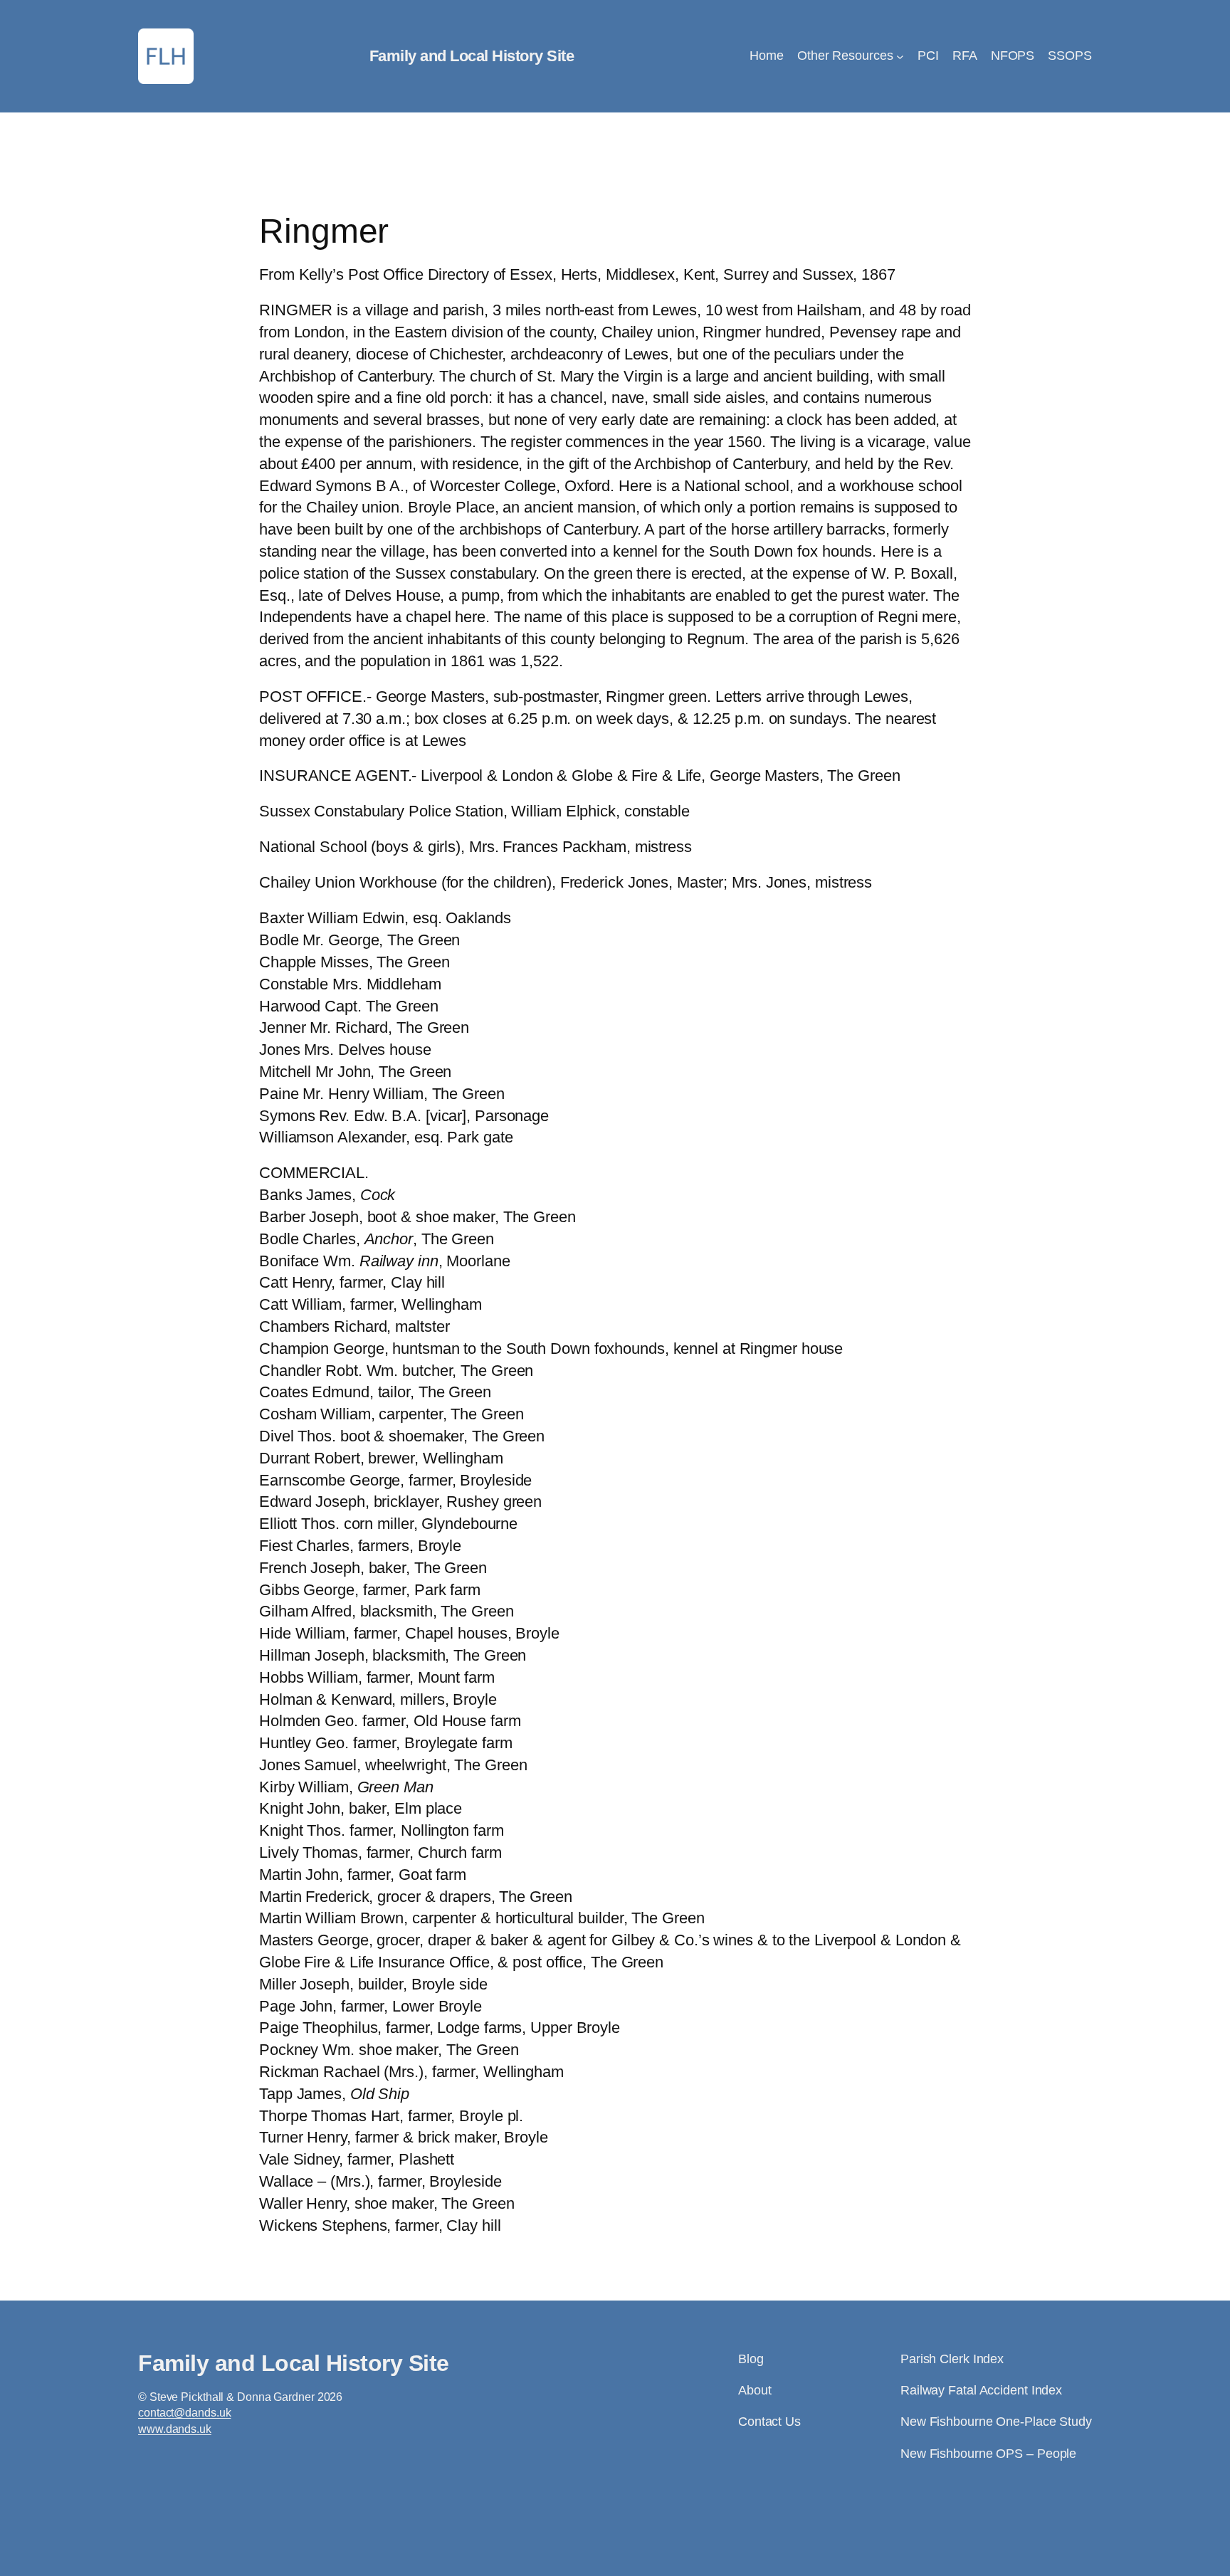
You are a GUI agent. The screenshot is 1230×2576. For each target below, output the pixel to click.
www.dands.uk (175, 2429)
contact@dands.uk (184, 2413)
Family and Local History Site (472, 56)
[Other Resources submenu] (900, 57)
